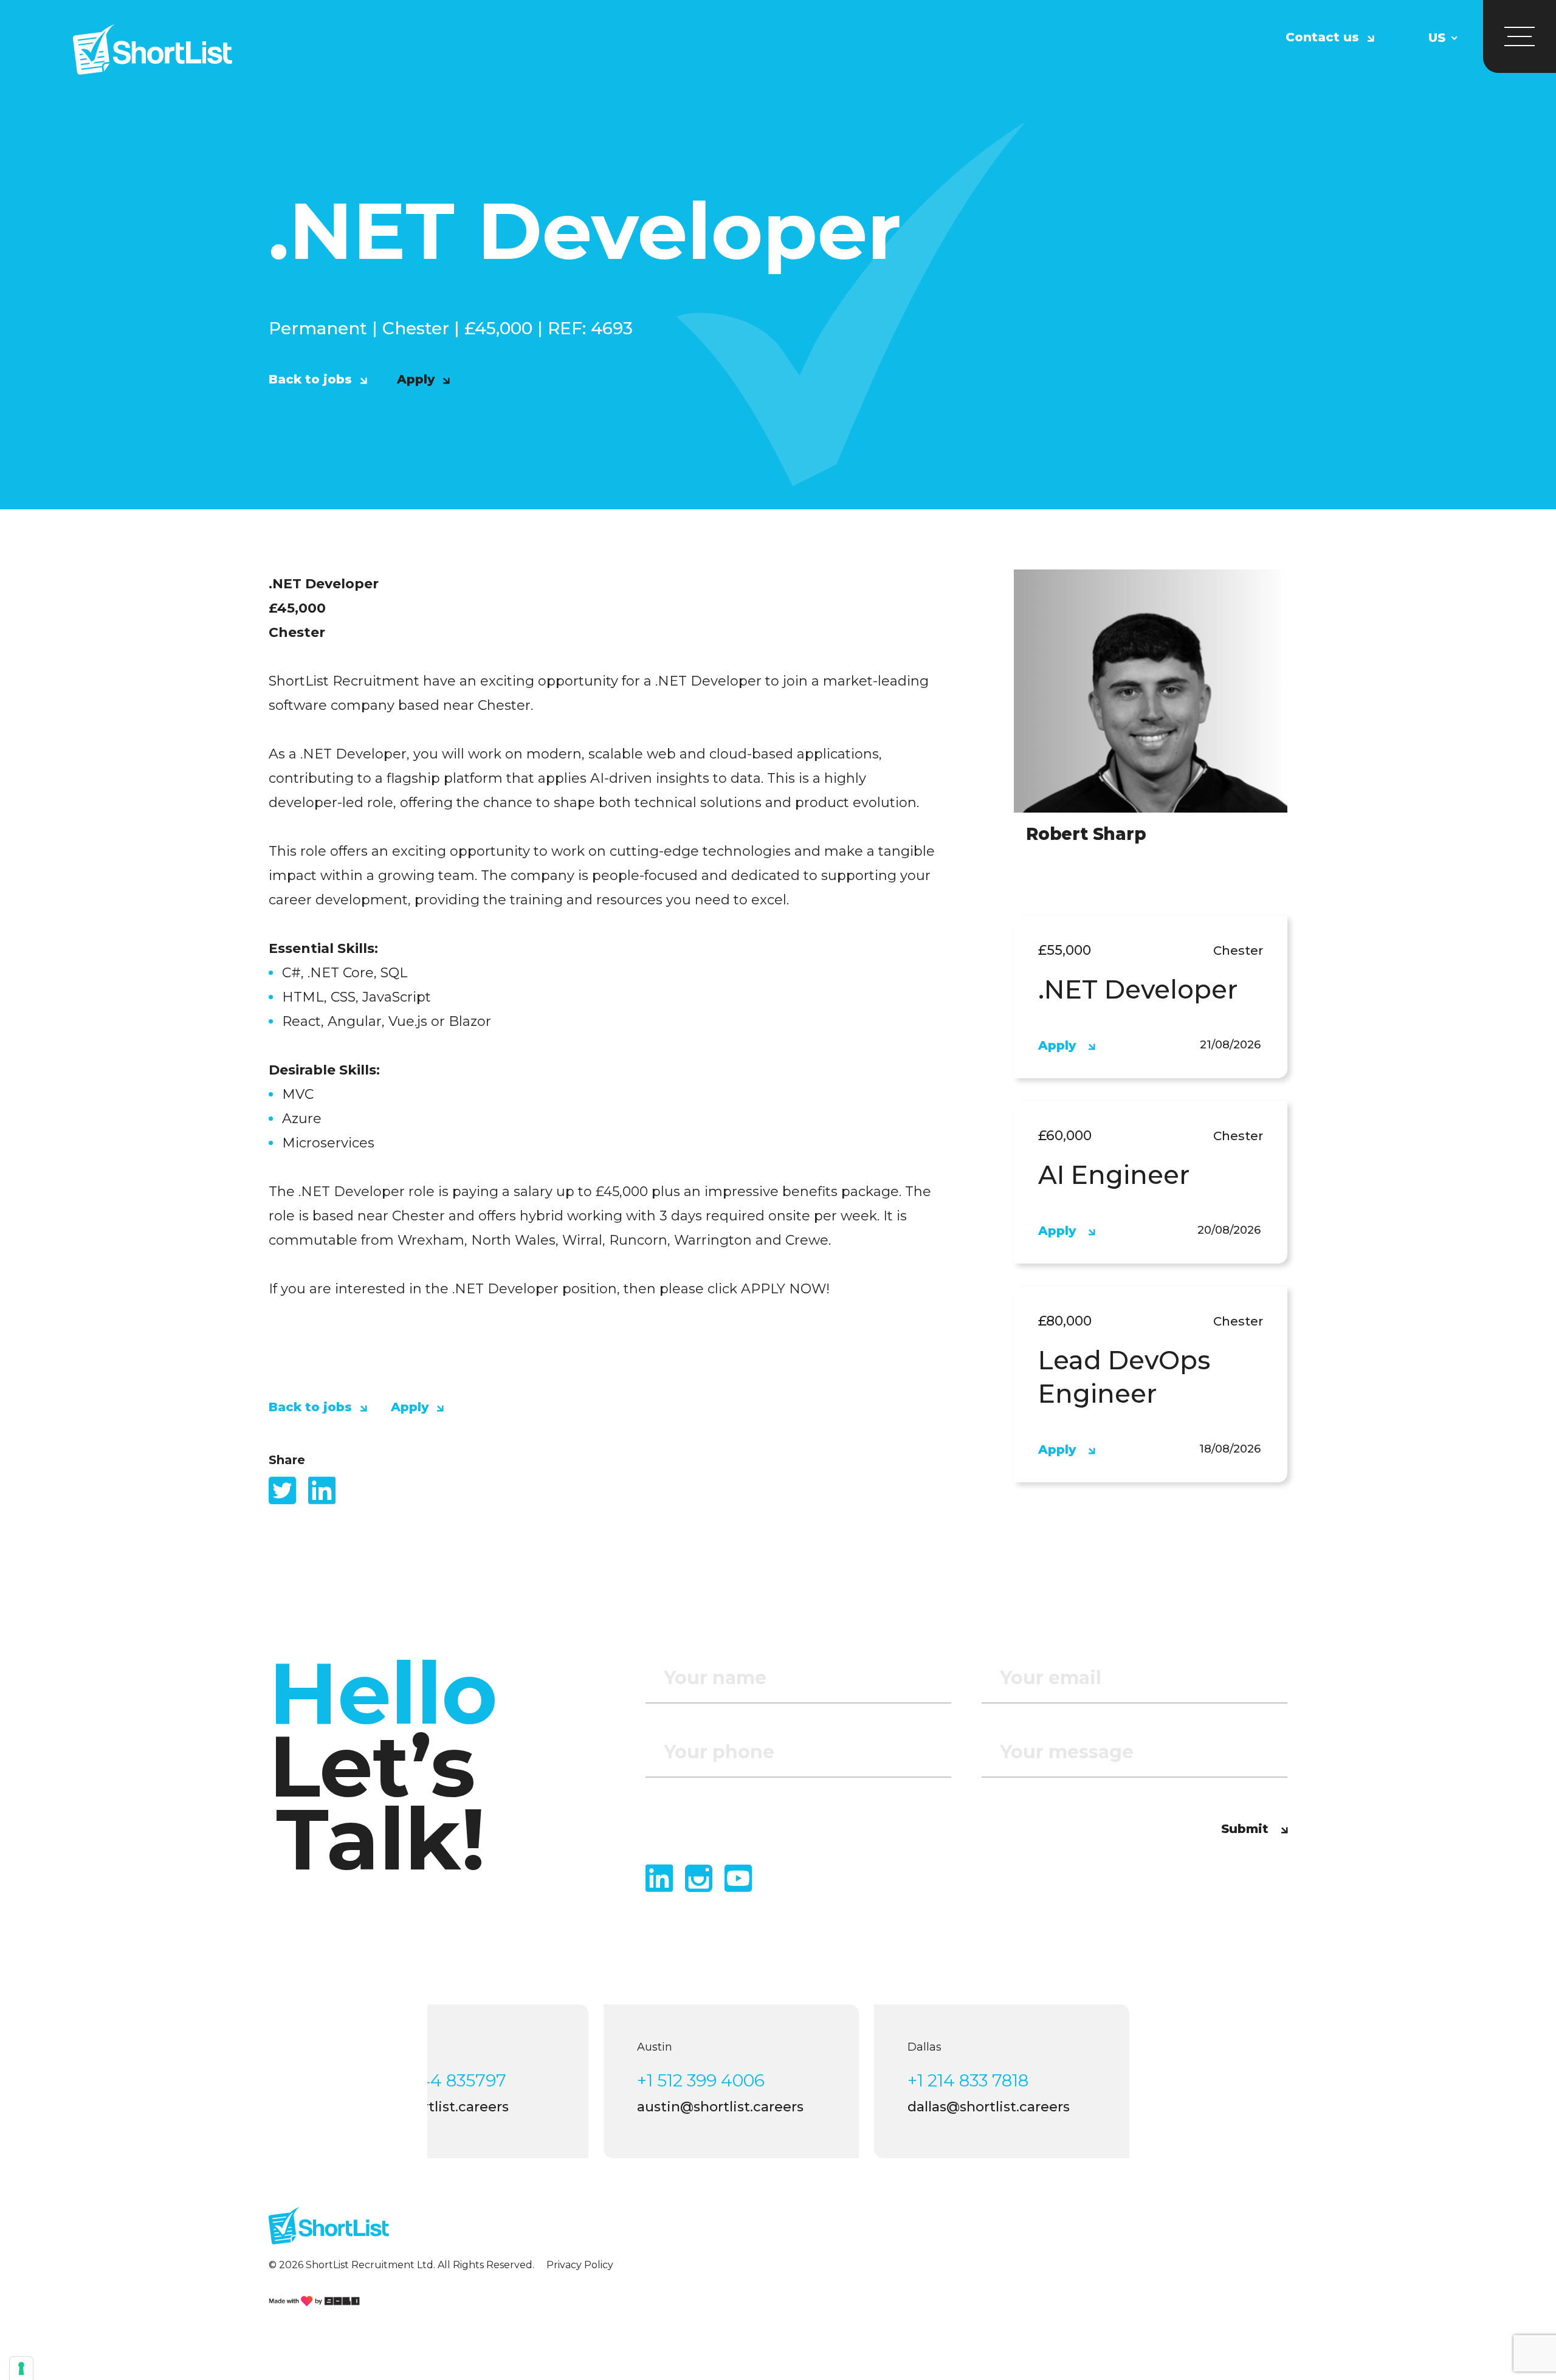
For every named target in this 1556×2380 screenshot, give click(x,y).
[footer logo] (329, 2231)
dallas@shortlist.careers (989, 2107)
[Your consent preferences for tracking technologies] (21, 2368)
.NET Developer (1138, 989)
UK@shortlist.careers (438, 2107)
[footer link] (314, 2301)
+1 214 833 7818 (968, 2080)
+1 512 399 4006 (701, 2080)
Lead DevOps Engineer (1124, 1377)
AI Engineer (1114, 1175)
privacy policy (580, 2265)
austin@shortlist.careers (720, 2107)
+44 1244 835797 (436, 2080)
